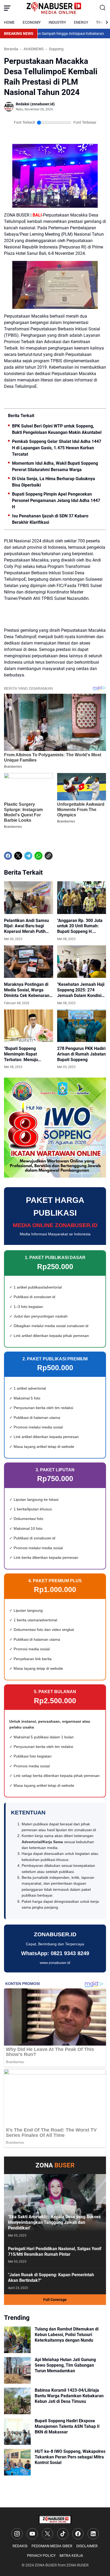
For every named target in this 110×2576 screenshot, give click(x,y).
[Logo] (55, 2520)
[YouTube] (32, 2534)
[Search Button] (103, 8)
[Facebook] (8, 856)
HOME (9, 22)
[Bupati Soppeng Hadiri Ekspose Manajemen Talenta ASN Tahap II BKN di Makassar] (17, 2432)
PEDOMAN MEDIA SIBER (52, 2546)
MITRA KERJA (71, 2556)
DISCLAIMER (87, 2546)
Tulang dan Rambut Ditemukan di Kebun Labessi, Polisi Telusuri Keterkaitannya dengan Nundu (67, 2335)
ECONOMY (32, 22)
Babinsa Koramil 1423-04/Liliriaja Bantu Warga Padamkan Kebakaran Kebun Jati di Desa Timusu (69, 2396)
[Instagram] (17, 2534)
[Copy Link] (49, 856)
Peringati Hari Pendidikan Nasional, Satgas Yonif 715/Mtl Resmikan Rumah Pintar (55, 2251)
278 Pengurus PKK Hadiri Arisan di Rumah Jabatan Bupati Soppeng (81, 1054)
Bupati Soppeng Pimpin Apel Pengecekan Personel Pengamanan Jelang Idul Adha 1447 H (56, 500)
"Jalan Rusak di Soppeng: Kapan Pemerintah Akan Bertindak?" (51, 2278)
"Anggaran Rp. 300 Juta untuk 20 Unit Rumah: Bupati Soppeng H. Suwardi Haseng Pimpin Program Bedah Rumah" (80, 926)
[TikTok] (63, 2534)
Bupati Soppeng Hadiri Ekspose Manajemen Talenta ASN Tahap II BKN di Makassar (67, 2426)
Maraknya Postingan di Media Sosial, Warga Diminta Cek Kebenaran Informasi (27, 990)
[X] (18, 856)
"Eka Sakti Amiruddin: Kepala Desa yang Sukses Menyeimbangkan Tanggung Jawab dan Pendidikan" (54, 2222)
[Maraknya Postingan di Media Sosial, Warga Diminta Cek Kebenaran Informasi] (29, 962)
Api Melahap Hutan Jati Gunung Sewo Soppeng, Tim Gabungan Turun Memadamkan (65, 2365)
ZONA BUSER (46, 2565)
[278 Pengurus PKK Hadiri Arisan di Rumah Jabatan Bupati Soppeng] (82, 1026)
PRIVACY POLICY (41, 2556)
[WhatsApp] (38, 856)
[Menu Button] (7, 8)
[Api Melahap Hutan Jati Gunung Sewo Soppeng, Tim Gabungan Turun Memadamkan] (17, 2370)
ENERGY (81, 22)
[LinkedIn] (93, 2534)
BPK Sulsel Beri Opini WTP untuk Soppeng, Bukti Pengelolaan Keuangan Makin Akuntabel (57, 429)
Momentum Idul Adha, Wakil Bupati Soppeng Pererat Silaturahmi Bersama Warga (55, 466)
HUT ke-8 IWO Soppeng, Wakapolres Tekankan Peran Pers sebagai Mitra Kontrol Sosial (70, 2457)
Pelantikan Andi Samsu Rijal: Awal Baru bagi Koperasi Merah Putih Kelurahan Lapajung (26, 926)
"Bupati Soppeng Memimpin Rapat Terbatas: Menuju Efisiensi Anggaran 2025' (28, 1054)
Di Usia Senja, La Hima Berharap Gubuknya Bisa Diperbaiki (54, 482)
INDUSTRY (57, 22)
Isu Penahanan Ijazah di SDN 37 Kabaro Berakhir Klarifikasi (50, 519)
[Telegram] (28, 856)
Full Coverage (55, 2300)
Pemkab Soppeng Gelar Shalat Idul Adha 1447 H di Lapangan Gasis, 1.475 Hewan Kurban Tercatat (57, 448)
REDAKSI (20, 2546)
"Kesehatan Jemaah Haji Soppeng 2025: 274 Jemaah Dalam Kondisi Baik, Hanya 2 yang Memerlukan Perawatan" (81, 990)
